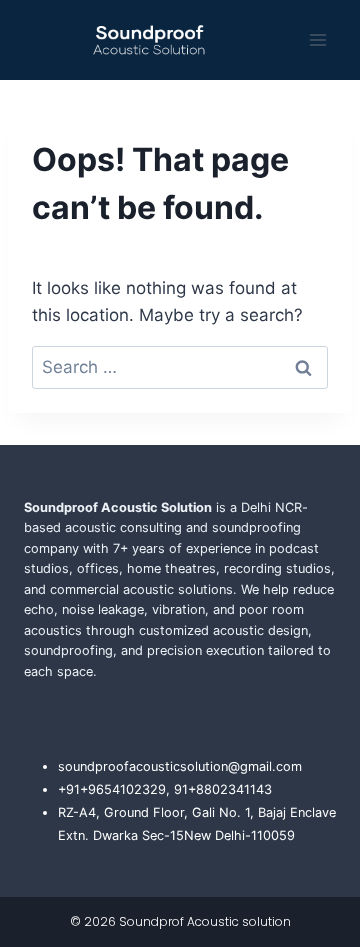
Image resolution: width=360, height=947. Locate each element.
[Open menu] (317, 39)
